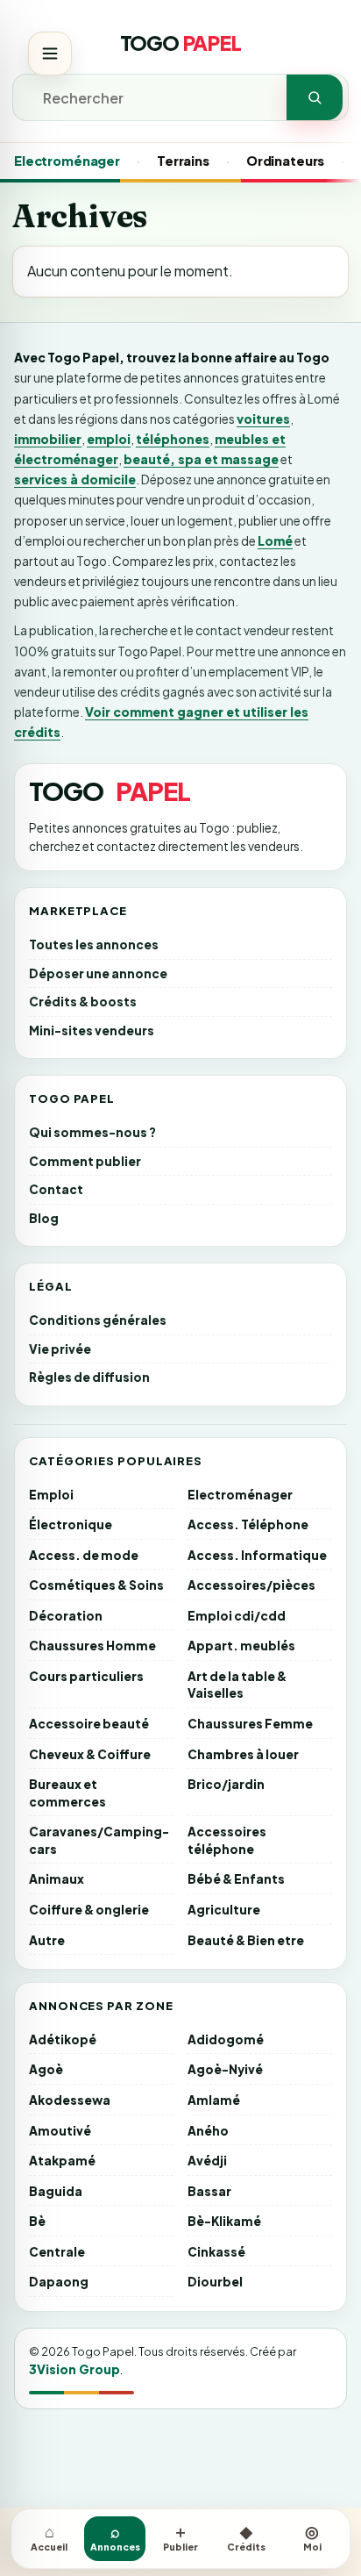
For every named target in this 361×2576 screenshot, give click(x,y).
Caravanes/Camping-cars (99, 1840)
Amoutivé (60, 2131)
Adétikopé (63, 2039)
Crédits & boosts (83, 1002)
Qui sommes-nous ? (92, 1132)
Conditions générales (98, 1320)
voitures (263, 419)
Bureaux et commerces (67, 1793)
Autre (47, 1940)
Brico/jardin (226, 1784)
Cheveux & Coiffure (90, 1754)
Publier (180, 2537)
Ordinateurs (285, 161)
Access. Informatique (257, 1555)
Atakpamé (62, 2161)
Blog (44, 1218)
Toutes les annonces (94, 945)
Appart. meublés (241, 1646)
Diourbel (215, 2282)
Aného (208, 2131)
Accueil (49, 2537)
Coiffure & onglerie (89, 1910)
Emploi (51, 1495)
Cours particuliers (86, 1676)
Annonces (115, 2537)
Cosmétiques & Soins (96, 1585)
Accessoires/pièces (251, 1585)
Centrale (57, 2252)
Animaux (57, 1879)
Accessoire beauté (89, 1724)
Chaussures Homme (92, 1646)
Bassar (209, 2191)
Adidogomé (226, 2039)
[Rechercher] (315, 97)
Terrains (183, 161)
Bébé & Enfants (236, 1879)
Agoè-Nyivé (225, 2069)
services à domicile (75, 479)
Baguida (56, 2191)
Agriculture (224, 1910)
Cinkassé (216, 2252)
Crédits (246, 2537)
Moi (312, 2537)
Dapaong (59, 2282)
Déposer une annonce (98, 973)
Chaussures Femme (250, 1724)
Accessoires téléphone (227, 1840)
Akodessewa (70, 2100)
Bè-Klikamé (224, 2221)
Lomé (275, 540)
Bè (37, 2221)
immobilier (48, 439)
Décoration (66, 1616)
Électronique (71, 1524)
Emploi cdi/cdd (237, 1616)
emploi (109, 439)
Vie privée (60, 1349)
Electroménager (67, 161)
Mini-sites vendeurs (92, 1030)
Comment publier (85, 1161)
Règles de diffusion (89, 1377)
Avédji (207, 2161)
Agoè (46, 2069)
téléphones (173, 439)
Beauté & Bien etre (246, 1940)
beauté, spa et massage (201, 459)
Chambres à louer (243, 1754)
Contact (56, 1189)
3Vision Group (74, 2369)
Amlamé (214, 2100)
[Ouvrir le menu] (50, 54)
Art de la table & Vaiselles (237, 1685)
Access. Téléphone (248, 1524)
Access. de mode (84, 1555)
